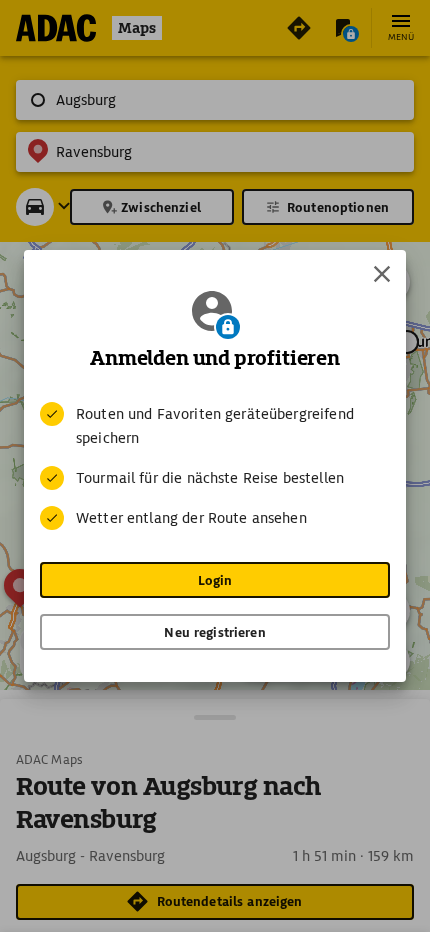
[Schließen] (382, 274)
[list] (215, 466)
